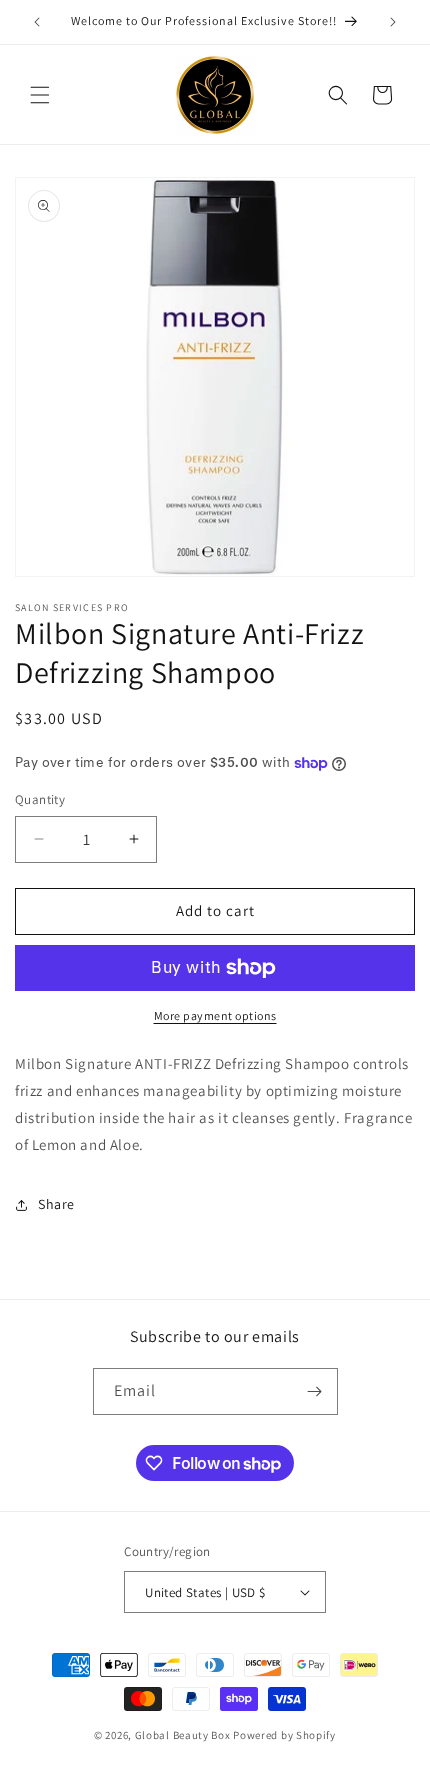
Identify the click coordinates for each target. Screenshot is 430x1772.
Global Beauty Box (183, 1735)
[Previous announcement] (37, 22)
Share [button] (56, 1204)
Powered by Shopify (284, 1735)
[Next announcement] (393, 22)
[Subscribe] (315, 1391)
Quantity (40, 799)
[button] (40, 95)
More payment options (215, 1015)
